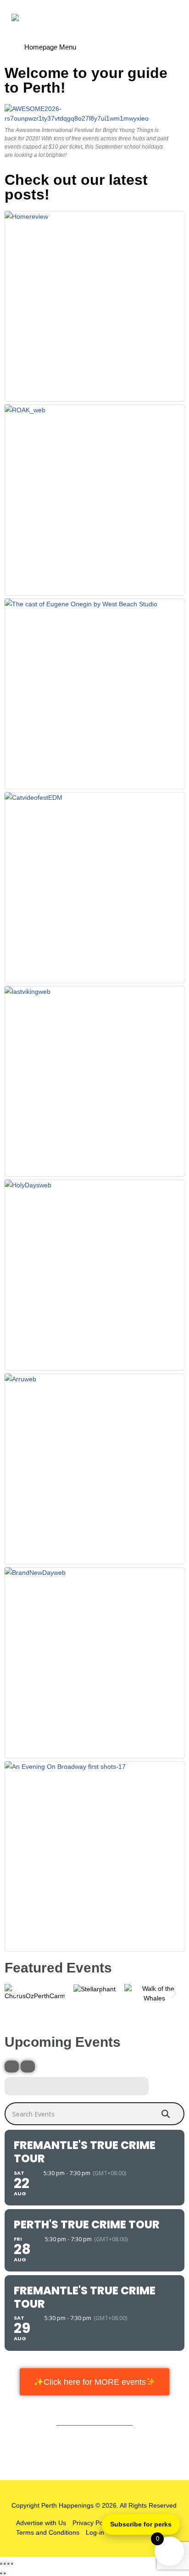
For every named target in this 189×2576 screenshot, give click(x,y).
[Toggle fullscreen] (5, 2564)
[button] (15, 1994)
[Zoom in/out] (1, 2564)
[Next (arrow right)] (5, 2573)
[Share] (8, 2564)
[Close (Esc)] (12, 2564)
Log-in (95, 2532)
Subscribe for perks (141, 2524)
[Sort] (28, 2066)
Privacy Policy (92, 2523)
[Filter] (12, 2066)
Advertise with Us (41, 2523)
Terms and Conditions (48, 2532)
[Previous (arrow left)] (1, 2573)
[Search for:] (94, 44)
